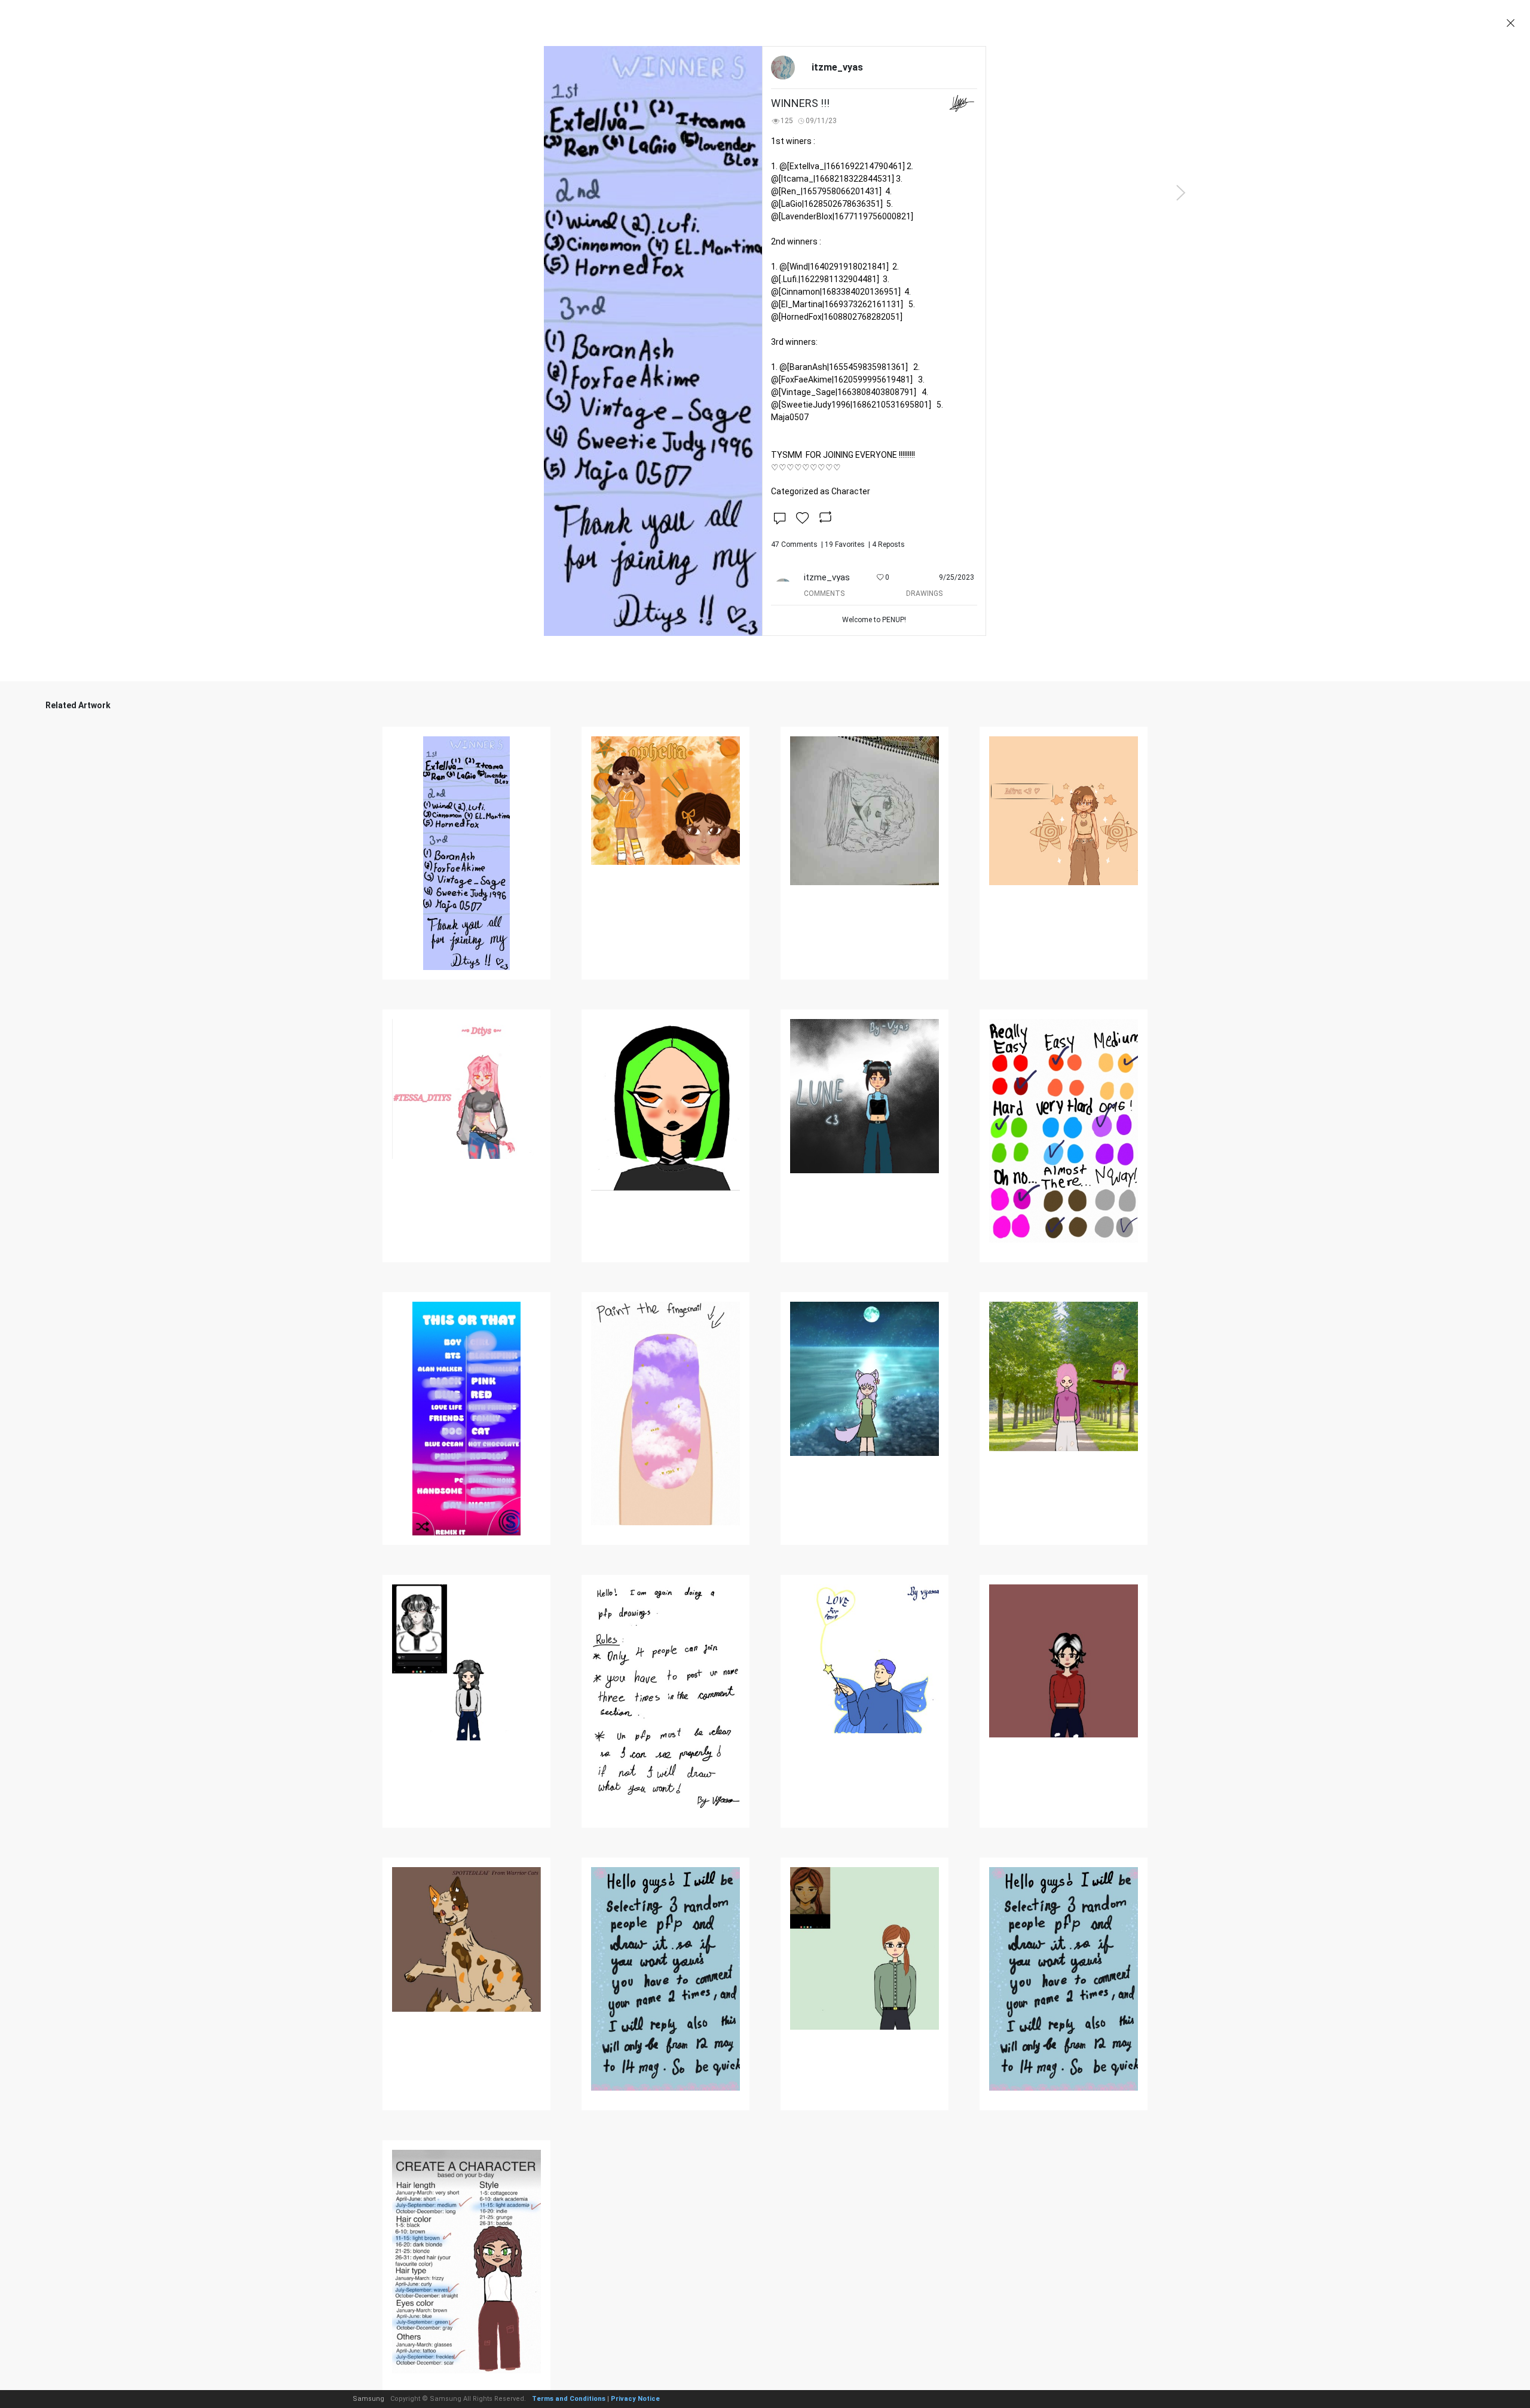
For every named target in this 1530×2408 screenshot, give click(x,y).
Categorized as (821, 491)
